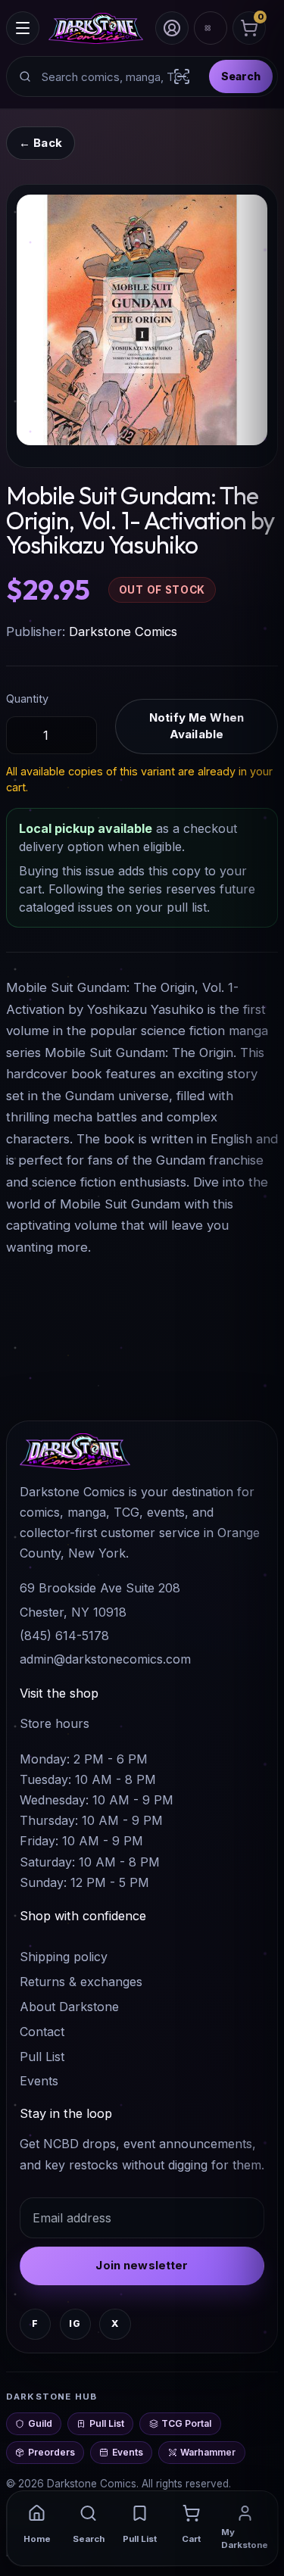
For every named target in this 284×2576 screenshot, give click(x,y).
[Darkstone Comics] (96, 28)
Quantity (27, 699)
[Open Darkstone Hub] (211, 28)
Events (39, 2081)
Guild (40, 2423)
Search (241, 76)
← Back (41, 143)
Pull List (42, 2057)
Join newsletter (142, 2265)
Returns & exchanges (81, 1982)
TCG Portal (186, 2423)
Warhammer (208, 2452)
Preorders (51, 2452)
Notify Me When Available (197, 726)
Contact (42, 2032)
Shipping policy (64, 1957)
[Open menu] (23, 28)
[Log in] (172, 28)
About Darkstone (69, 2007)
